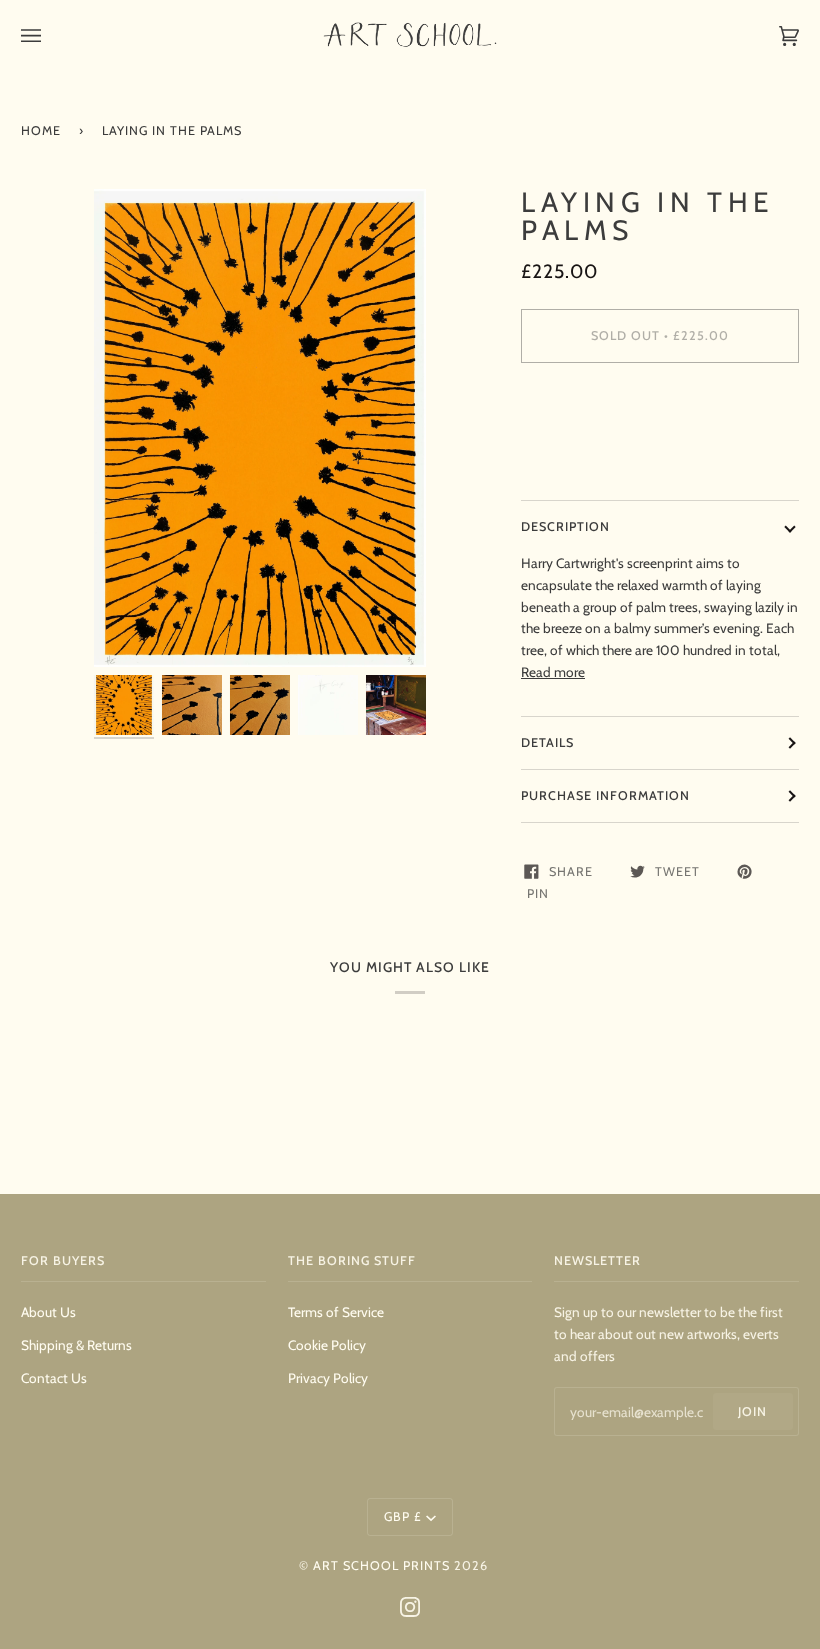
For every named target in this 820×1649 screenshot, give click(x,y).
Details (547, 742)
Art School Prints (381, 1565)
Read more (553, 672)
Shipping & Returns (76, 1345)
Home (41, 130)
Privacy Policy (328, 1378)
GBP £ (403, 1516)
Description (565, 526)
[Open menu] (51, 35)
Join (752, 1411)
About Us (48, 1312)
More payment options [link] (589, 456)
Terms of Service (336, 1312)
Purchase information (605, 795)
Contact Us (54, 1378)
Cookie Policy (327, 1345)
